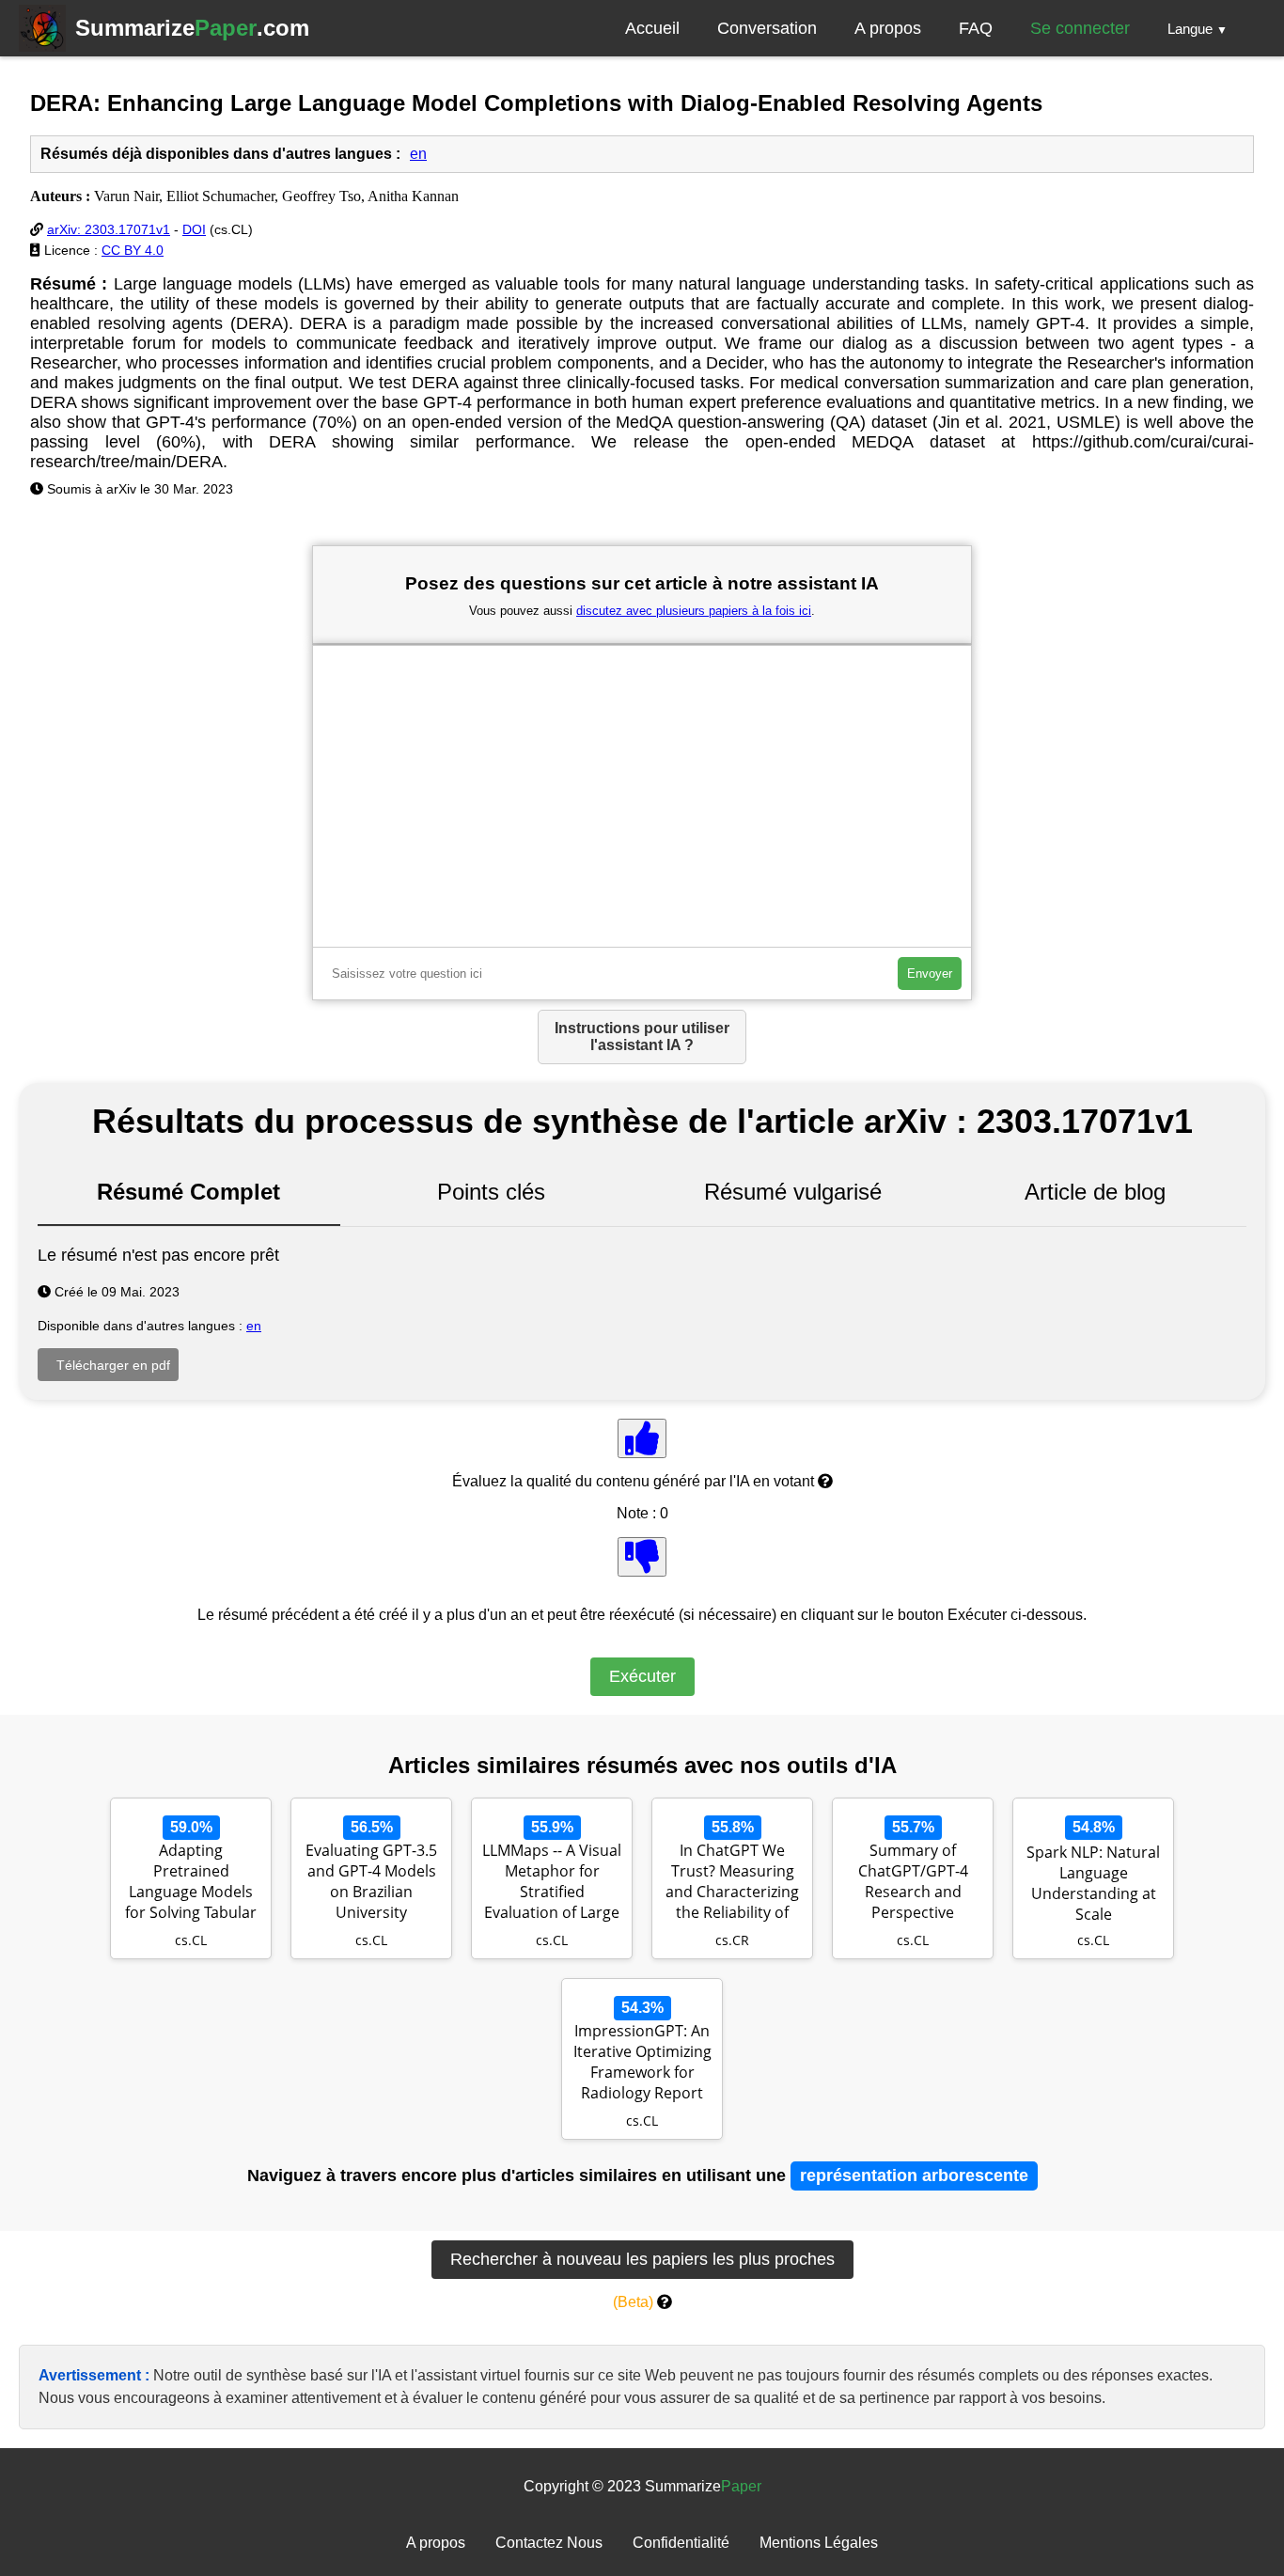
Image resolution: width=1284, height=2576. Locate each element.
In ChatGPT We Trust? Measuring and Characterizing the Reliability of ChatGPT (732, 1883)
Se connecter (1080, 28)
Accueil (652, 28)
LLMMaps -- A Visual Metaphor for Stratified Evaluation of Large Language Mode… (552, 1883)
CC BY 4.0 (133, 250)
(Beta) (633, 2302)
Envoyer (930, 974)
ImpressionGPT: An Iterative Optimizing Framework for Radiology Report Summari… (642, 2064)
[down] (642, 1557)
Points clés (491, 1192)
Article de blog (1095, 1192)
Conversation (767, 28)
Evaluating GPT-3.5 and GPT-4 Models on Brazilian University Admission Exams (371, 1883)
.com (192, 28)
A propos (888, 28)
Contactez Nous (549, 2543)
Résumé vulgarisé (793, 1192)
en (418, 154)
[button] (1198, 28)
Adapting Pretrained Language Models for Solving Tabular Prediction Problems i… (191, 1883)
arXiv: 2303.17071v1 (109, 229)
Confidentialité (681, 2543)
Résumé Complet (188, 1192)
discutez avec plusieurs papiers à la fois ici (694, 611)
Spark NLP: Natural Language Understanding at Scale (1093, 1883)
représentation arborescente (914, 2175)
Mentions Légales (819, 2543)
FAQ (976, 28)
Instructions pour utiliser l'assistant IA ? (642, 1037)
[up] (642, 1438)
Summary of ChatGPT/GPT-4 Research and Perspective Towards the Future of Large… (913, 1883)
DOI (194, 229)
